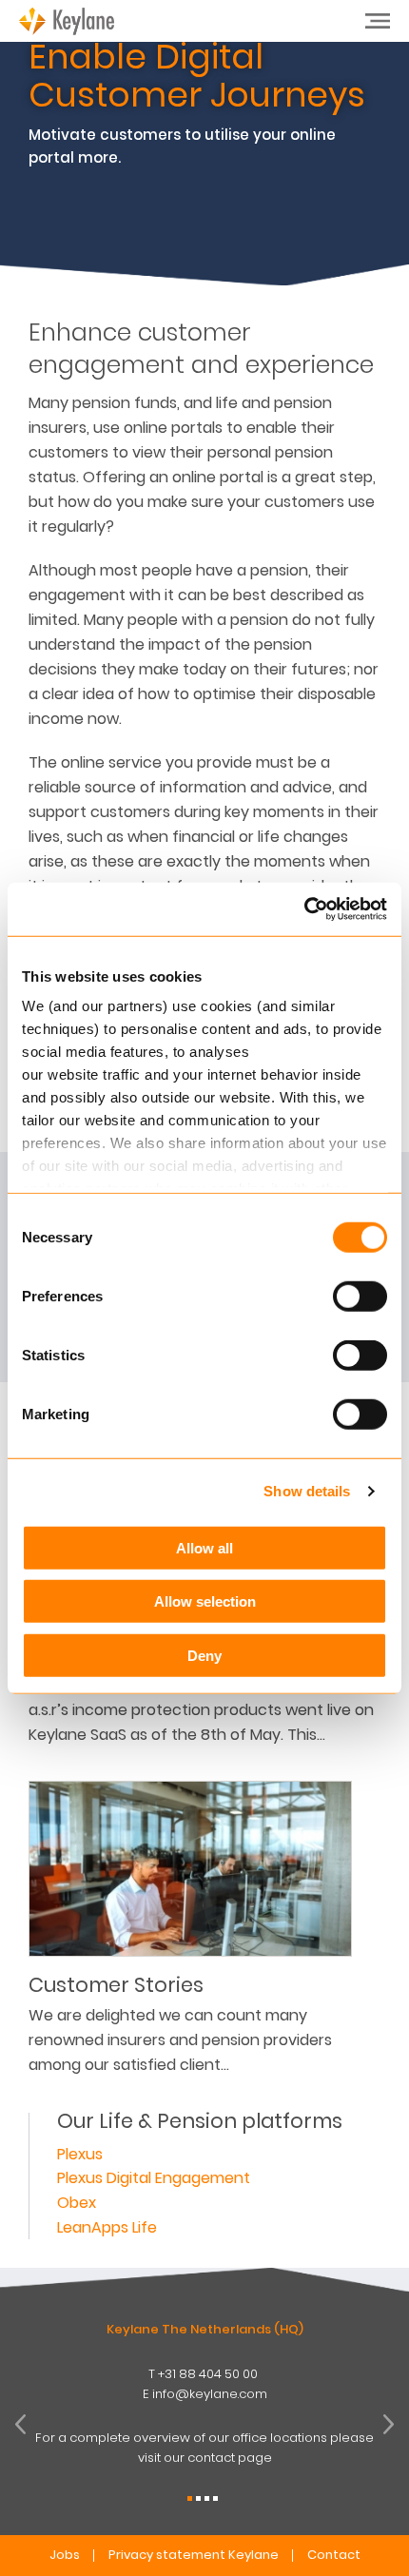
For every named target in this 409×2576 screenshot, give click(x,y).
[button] (190, 2498)
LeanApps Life (107, 2227)
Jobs (65, 2555)
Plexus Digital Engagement (154, 2178)
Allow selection (205, 1601)
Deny (204, 1655)
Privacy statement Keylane (194, 2555)
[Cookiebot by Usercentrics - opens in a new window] (304, 909)
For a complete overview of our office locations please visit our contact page (204, 2448)
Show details (307, 1491)
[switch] (360, 1296)
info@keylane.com (210, 2394)
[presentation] (20, 2424)
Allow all (204, 1547)
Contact (334, 2555)
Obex (77, 2203)
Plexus (80, 2154)
